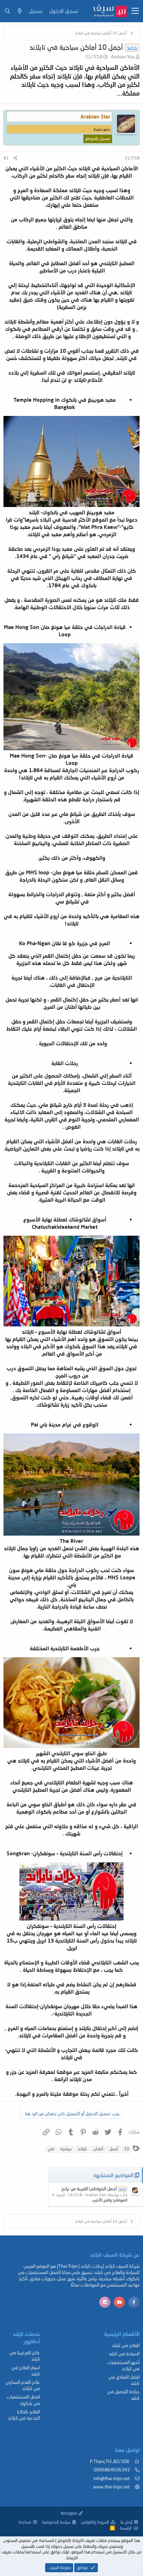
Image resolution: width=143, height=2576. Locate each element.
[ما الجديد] (20, 11)
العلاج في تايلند (126, 2345)
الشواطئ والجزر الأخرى (110, 2200)
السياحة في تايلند (124, 2354)
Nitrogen (70, 2513)
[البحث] (7, 11)
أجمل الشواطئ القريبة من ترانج (94, 2189)
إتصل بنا (127, 2522)
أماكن (98, 2149)
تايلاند (82, 2149)
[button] (135, 11)
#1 (6, 158)
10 (127, 2149)
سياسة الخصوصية (56, 2522)
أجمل (114, 2149)
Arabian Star (123, 57)
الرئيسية (126, 2528)
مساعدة (25, 2522)
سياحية (66, 2149)
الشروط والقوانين (95, 2522)
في (51, 2149)
